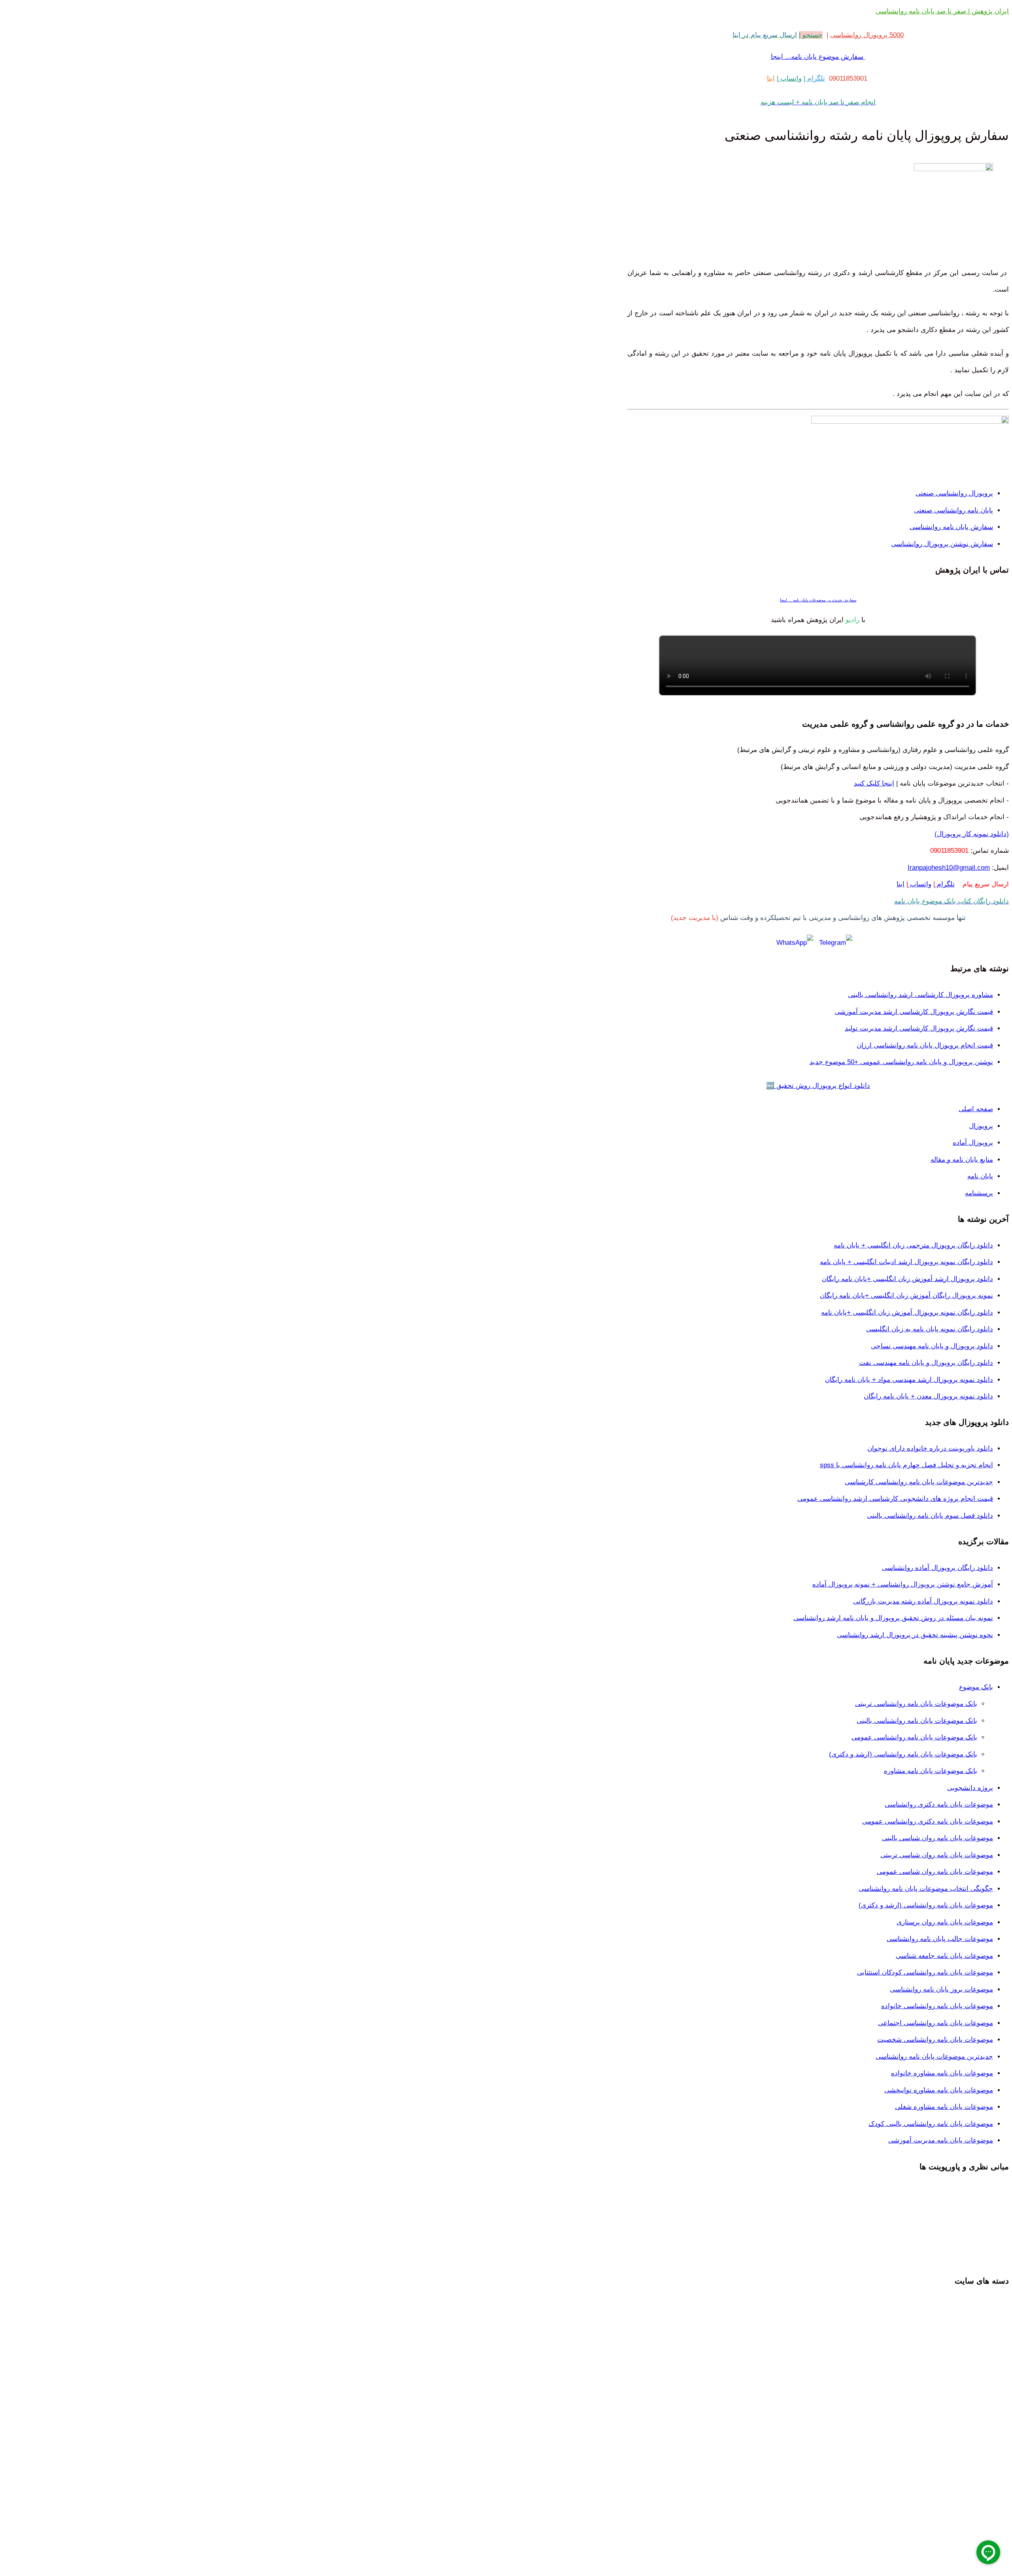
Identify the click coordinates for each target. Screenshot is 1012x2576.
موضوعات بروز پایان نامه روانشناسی (941, 1989)
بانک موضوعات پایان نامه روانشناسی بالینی (917, 1721)
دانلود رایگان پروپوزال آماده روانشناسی (937, 1568)
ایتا (771, 78)
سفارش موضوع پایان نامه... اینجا (817, 57)
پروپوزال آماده (973, 1143)
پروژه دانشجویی (970, 1788)
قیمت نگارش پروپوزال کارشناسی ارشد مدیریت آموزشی (914, 1012)
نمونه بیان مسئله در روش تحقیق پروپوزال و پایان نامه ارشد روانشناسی (893, 1618)
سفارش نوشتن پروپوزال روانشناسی (942, 544)
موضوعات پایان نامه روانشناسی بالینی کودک (931, 2124)
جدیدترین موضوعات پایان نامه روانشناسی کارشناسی (919, 1482)
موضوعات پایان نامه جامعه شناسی (944, 1956)
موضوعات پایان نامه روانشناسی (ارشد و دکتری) (926, 1905)
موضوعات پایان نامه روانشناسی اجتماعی (936, 2023)
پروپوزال (981, 1126)
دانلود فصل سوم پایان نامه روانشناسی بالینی (930, 1516)
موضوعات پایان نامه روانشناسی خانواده (937, 2006)
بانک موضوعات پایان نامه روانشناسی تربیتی (916, 1704)
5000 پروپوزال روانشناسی (867, 35)
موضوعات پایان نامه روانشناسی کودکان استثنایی (925, 1972)
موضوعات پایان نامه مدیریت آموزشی (941, 2140)
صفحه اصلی (976, 1109)
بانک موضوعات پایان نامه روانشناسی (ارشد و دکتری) (903, 1754)
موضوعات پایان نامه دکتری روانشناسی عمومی (928, 1821)
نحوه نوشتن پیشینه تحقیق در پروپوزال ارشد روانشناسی (915, 1635)
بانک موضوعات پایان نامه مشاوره (931, 1771)
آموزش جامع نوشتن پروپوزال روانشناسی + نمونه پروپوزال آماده (903, 1584)
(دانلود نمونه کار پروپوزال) (972, 834)
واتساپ (790, 78)
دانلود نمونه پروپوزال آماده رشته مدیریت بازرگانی (923, 1601)
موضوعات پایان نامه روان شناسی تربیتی (937, 1855)
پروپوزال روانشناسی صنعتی (954, 493)
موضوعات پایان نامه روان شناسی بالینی (937, 1838)
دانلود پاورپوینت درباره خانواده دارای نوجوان (930, 1448)
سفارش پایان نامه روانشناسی (951, 527)
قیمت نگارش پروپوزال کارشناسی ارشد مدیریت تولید (919, 1028)
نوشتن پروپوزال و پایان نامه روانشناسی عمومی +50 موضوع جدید (901, 1062)
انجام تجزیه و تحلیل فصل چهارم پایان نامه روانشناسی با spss (906, 1465)
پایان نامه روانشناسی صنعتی (953, 510)
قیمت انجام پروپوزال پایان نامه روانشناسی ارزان (925, 1045)
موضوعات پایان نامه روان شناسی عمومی (935, 1872)
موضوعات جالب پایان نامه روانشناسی (940, 1939)
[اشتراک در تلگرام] (836, 943)
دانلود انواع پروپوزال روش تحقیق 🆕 (818, 1086)
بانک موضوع (976, 1687)
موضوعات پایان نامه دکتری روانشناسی (939, 1804)
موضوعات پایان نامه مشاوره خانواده (942, 2073)
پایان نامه (980, 1176)
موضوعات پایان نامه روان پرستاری (945, 1922)
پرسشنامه (979, 1193)
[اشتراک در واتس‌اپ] (795, 943)
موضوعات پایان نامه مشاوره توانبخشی (939, 2090)
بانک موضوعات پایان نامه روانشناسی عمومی (914, 1737)
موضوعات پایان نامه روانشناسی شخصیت (935, 2040)
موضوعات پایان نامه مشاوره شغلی (944, 2107)
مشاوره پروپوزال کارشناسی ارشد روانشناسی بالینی (920, 995)
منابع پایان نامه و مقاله (962, 1160)
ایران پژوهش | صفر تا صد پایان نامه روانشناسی (942, 11)
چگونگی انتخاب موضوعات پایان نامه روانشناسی (926, 1889)
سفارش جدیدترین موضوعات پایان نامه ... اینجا (818, 600)
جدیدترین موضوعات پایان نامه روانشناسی (934, 2057)
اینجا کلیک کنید (874, 783)
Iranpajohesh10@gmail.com (949, 868)
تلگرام (815, 78)
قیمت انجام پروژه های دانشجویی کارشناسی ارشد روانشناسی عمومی (895, 1499)
